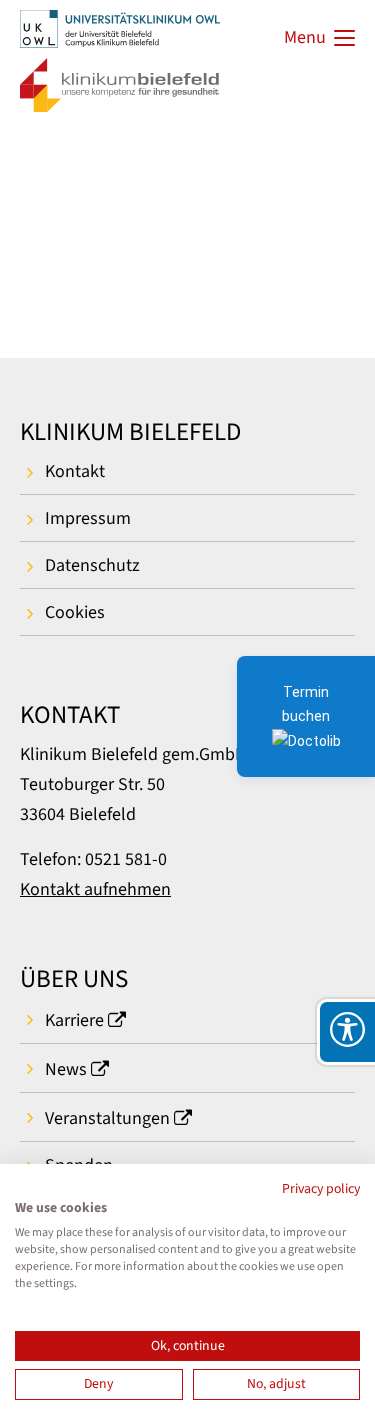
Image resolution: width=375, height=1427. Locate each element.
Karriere (74, 1020)
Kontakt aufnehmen (95, 889)
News (66, 1069)
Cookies (75, 612)
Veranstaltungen (107, 1118)
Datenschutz (92, 565)
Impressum (88, 518)
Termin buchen (306, 704)
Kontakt (75, 471)
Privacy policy (321, 1189)
